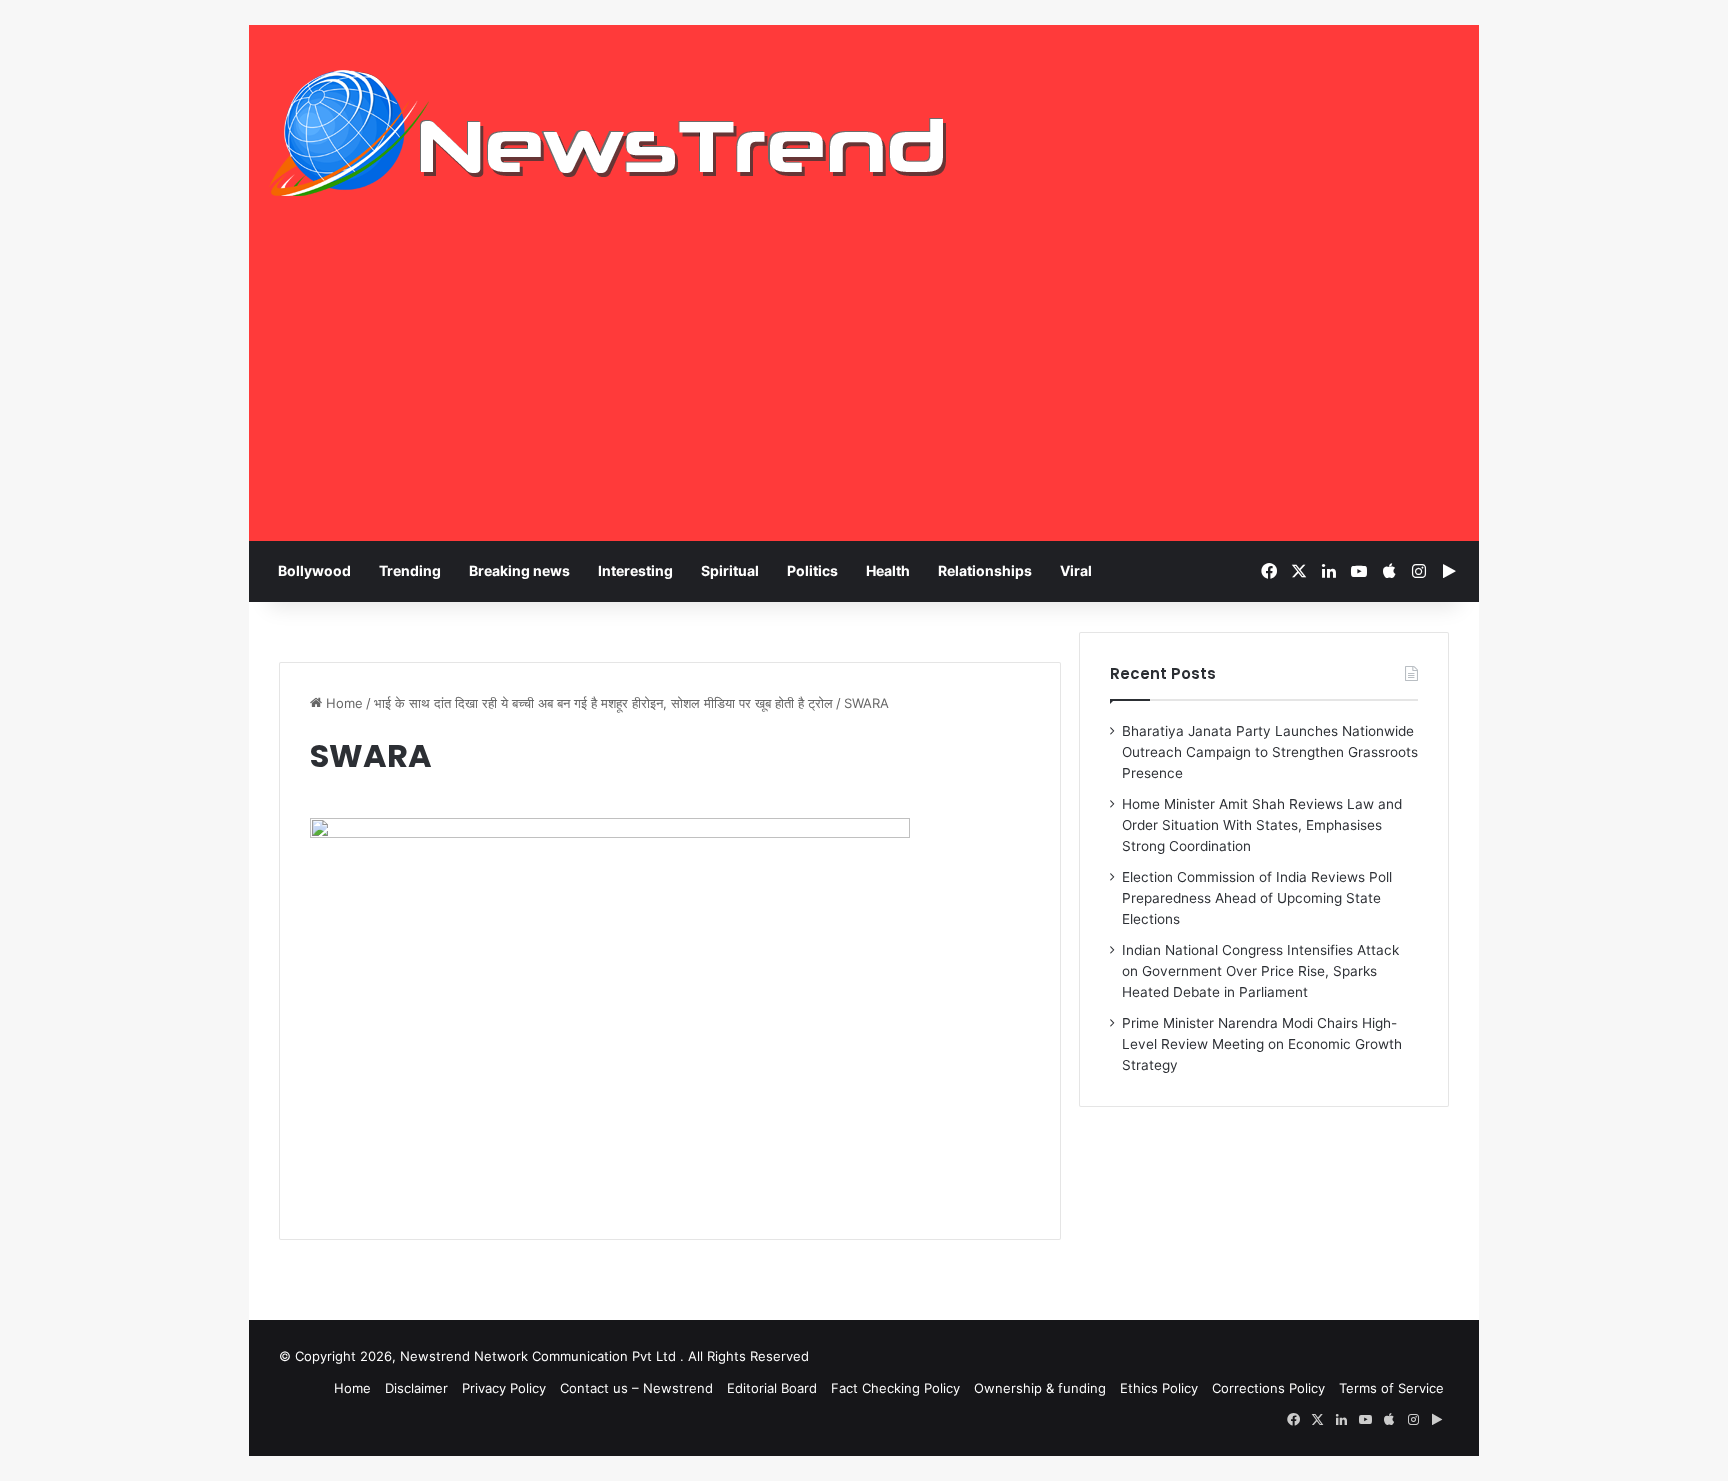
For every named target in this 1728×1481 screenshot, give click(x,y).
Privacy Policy (504, 1388)
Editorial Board (772, 1388)
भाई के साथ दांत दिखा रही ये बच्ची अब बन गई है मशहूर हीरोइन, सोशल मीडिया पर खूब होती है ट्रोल (603, 703)
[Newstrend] (609, 133)
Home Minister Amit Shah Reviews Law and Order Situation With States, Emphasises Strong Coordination (1262, 825)
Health (888, 570)
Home (342, 703)
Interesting (635, 570)
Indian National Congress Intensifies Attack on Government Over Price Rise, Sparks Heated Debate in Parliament (1260, 971)
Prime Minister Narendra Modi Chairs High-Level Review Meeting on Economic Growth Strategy (1262, 1044)
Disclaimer (416, 1388)
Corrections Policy (1268, 1388)
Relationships (985, 570)
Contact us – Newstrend (636, 1388)
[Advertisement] (864, 391)
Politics (812, 570)
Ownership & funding (1040, 1388)
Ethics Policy (1159, 1388)
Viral (1076, 570)
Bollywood (314, 570)
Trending (410, 570)
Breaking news (519, 570)
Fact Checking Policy (895, 1388)
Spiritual (730, 570)
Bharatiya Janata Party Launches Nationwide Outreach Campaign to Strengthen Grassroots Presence (1270, 752)
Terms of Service (1391, 1388)
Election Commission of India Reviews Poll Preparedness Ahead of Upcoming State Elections (1257, 898)
